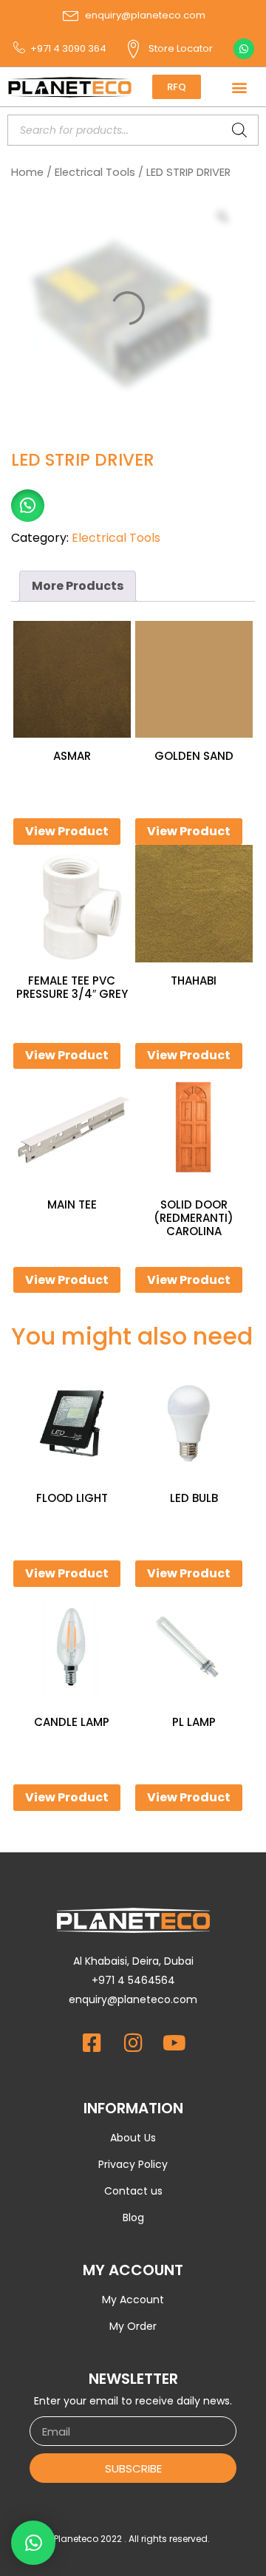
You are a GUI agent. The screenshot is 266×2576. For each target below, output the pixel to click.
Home (27, 172)
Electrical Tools (95, 172)
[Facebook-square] (92, 2043)
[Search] (239, 130)
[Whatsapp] (244, 49)
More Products (78, 586)
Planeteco (76, 2539)
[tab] (78, 586)
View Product (67, 831)
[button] (239, 87)
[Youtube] (174, 2043)
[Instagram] (133, 2043)
